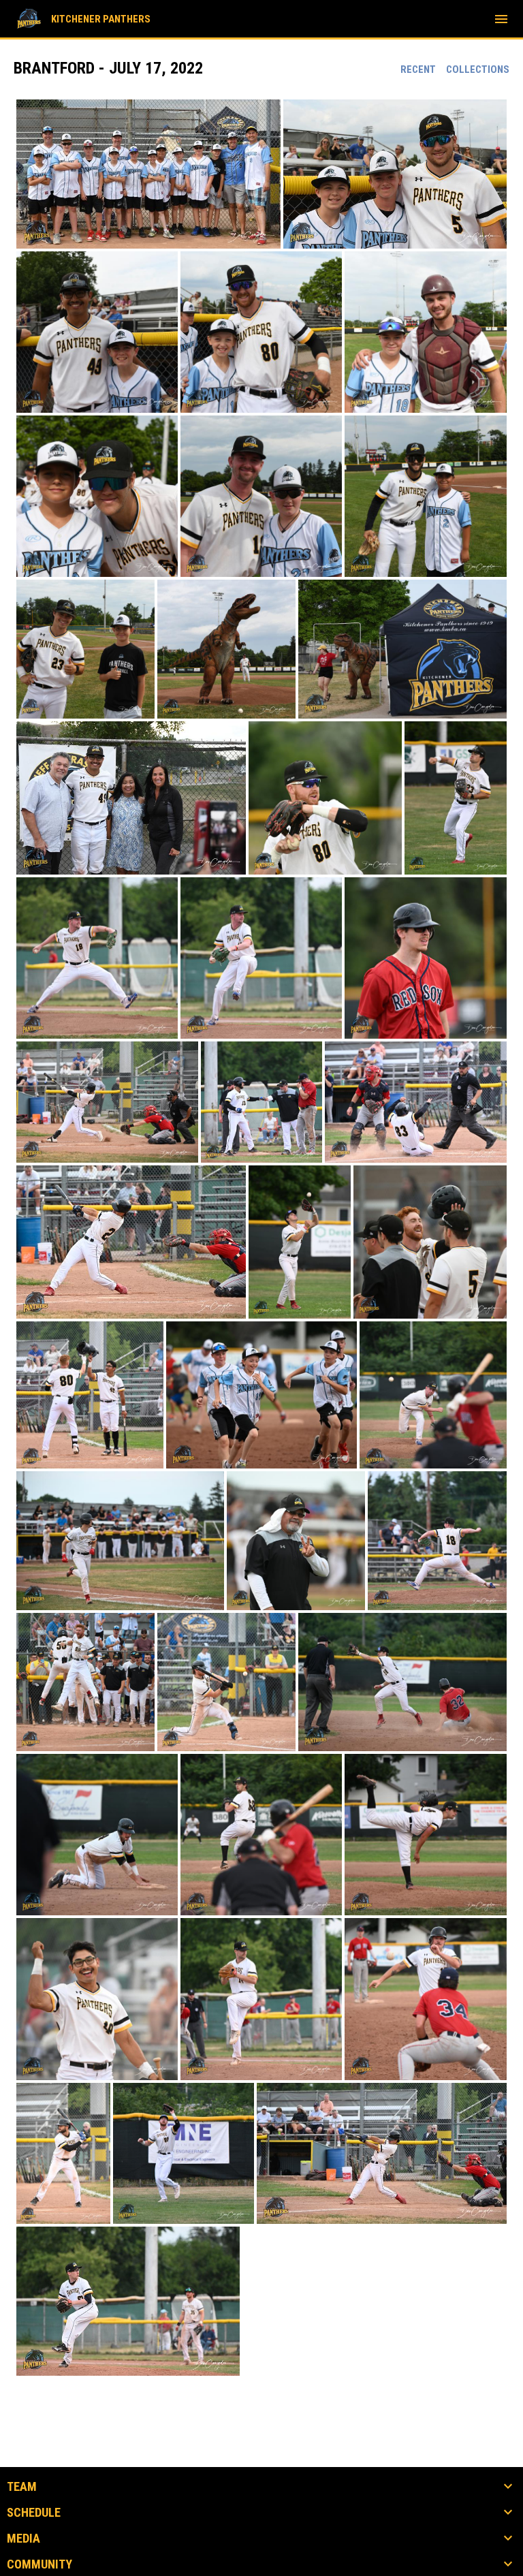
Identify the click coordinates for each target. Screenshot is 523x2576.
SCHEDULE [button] (34, 2513)
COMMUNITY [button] (39, 2564)
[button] (148, 174)
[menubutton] (501, 19)
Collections (478, 69)
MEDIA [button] (23, 2539)
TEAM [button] (22, 2487)
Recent (418, 69)
